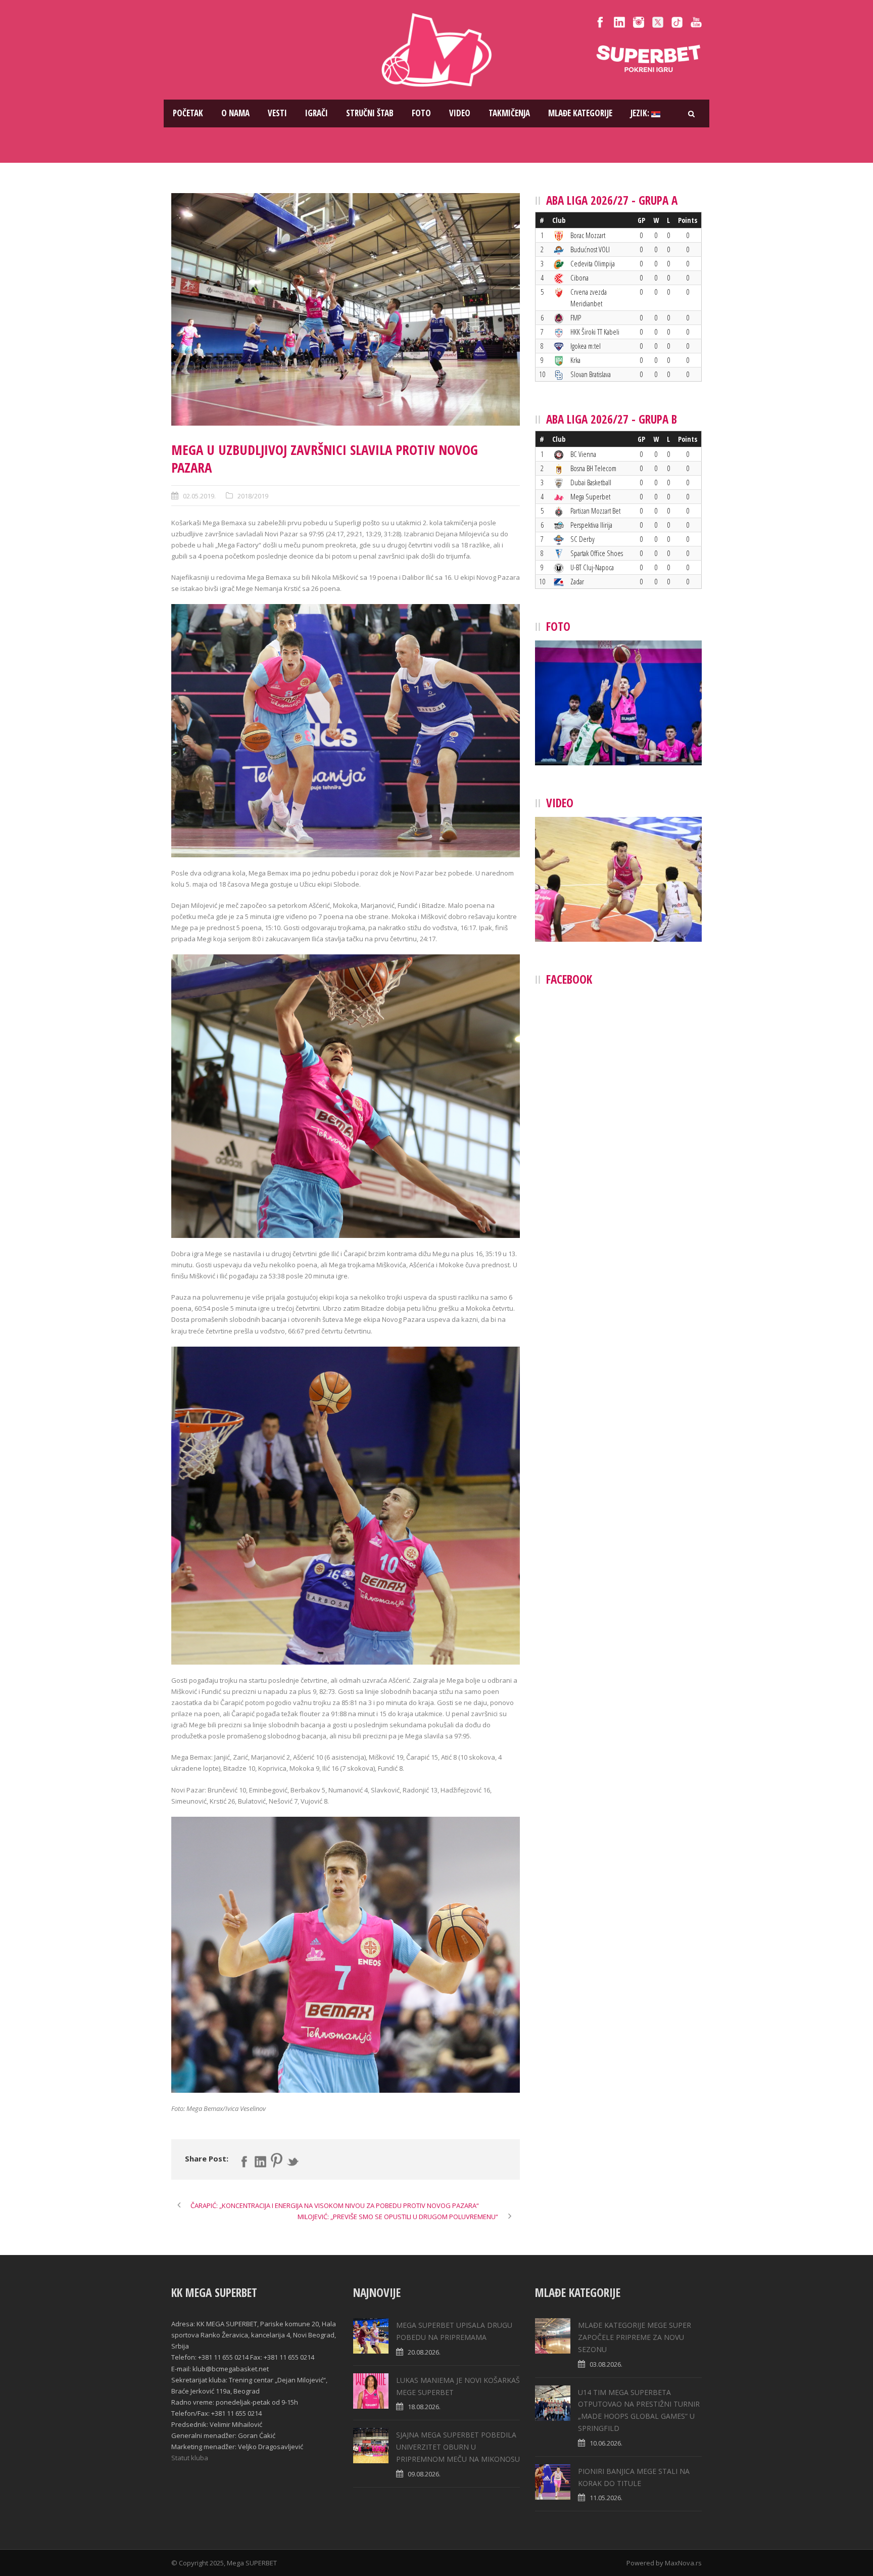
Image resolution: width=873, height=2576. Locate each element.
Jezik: (641, 113)
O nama (235, 113)
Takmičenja (509, 113)
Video (460, 113)
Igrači (317, 113)
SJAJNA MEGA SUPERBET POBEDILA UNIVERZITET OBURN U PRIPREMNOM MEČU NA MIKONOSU (458, 2447)
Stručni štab (370, 113)
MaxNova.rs (683, 2563)
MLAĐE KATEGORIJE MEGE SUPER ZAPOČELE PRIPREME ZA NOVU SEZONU (635, 2337)
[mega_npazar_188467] (346, 309)
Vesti (277, 113)
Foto (421, 113)
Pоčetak (188, 113)
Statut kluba (190, 2458)
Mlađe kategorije (580, 113)
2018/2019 (253, 496)
